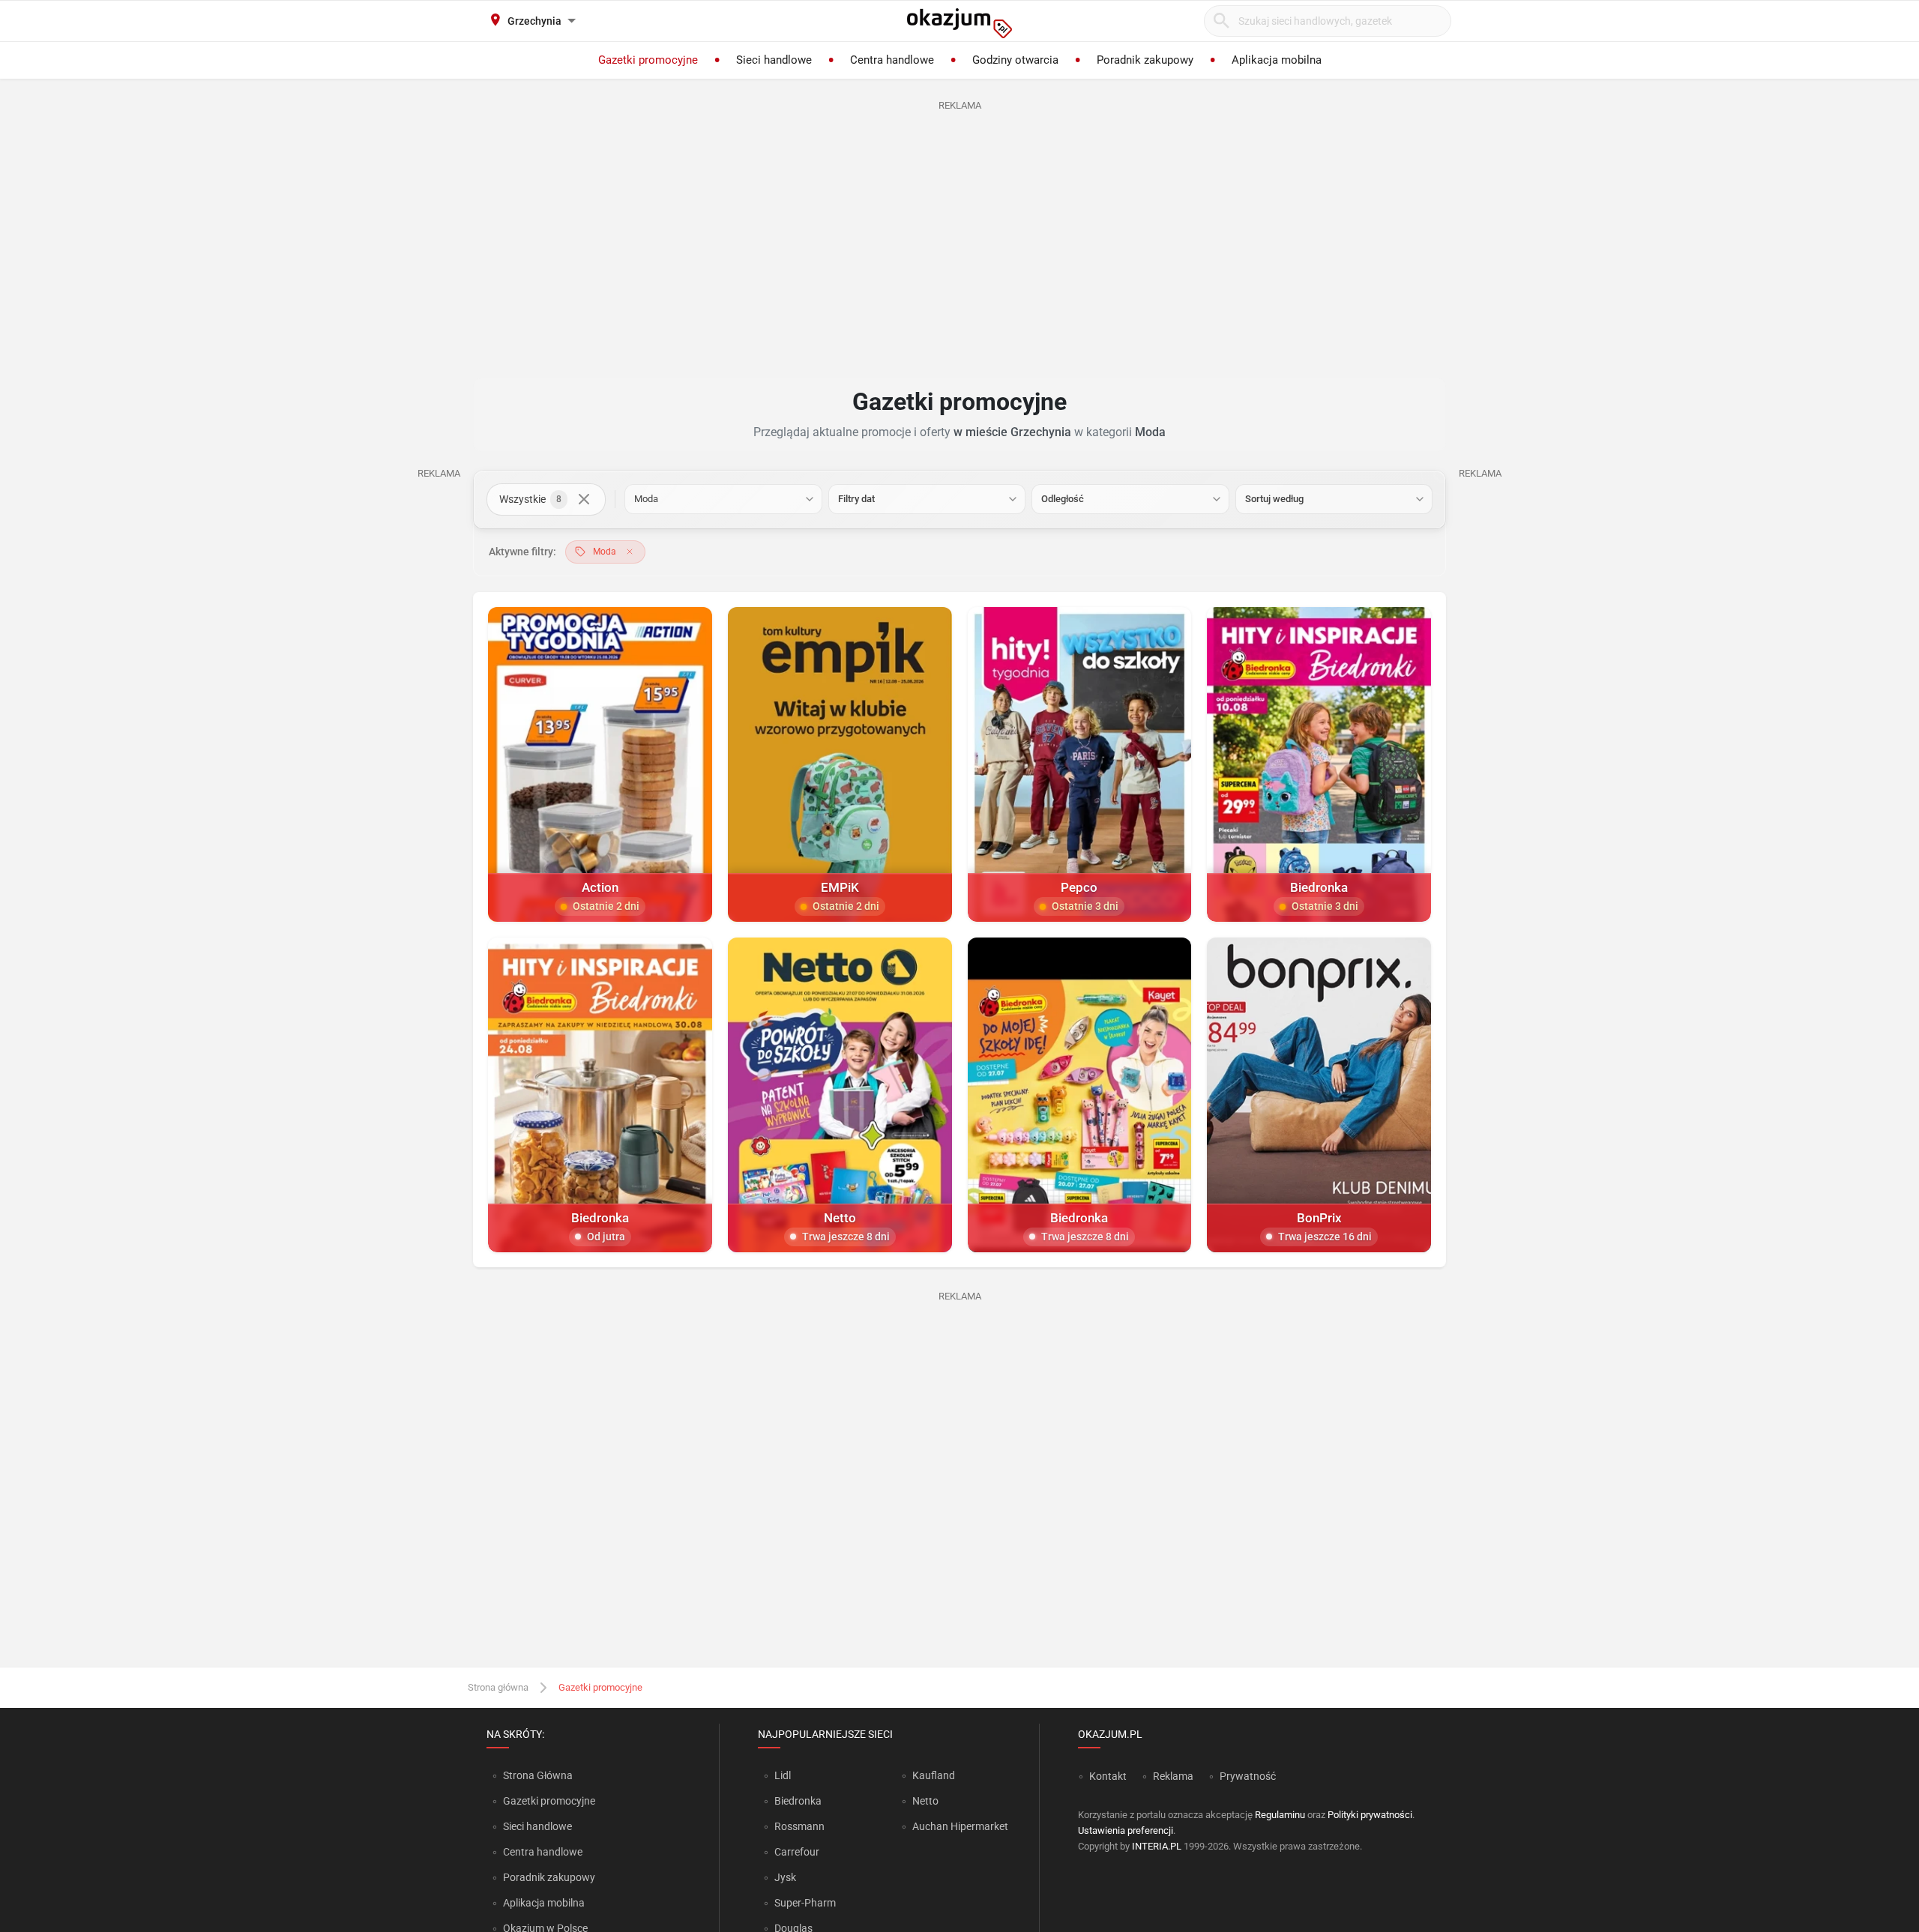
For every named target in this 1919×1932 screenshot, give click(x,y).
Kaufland (934, 1775)
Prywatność (1248, 1776)
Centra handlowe (543, 1852)
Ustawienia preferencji (1126, 1830)
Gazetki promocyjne (549, 1801)
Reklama (1173, 1776)
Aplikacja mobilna (544, 1903)
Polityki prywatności (1370, 1815)
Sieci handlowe (537, 1826)
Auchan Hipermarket (960, 1826)
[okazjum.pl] (959, 23)
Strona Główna (538, 1775)
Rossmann (799, 1826)
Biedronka (798, 1801)
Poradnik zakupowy (549, 1877)
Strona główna (498, 1687)
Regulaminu (1280, 1815)
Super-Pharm (805, 1903)
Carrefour (797, 1852)
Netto (925, 1801)
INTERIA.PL (1157, 1846)
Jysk (785, 1877)
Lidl (783, 1775)
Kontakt (1108, 1776)
